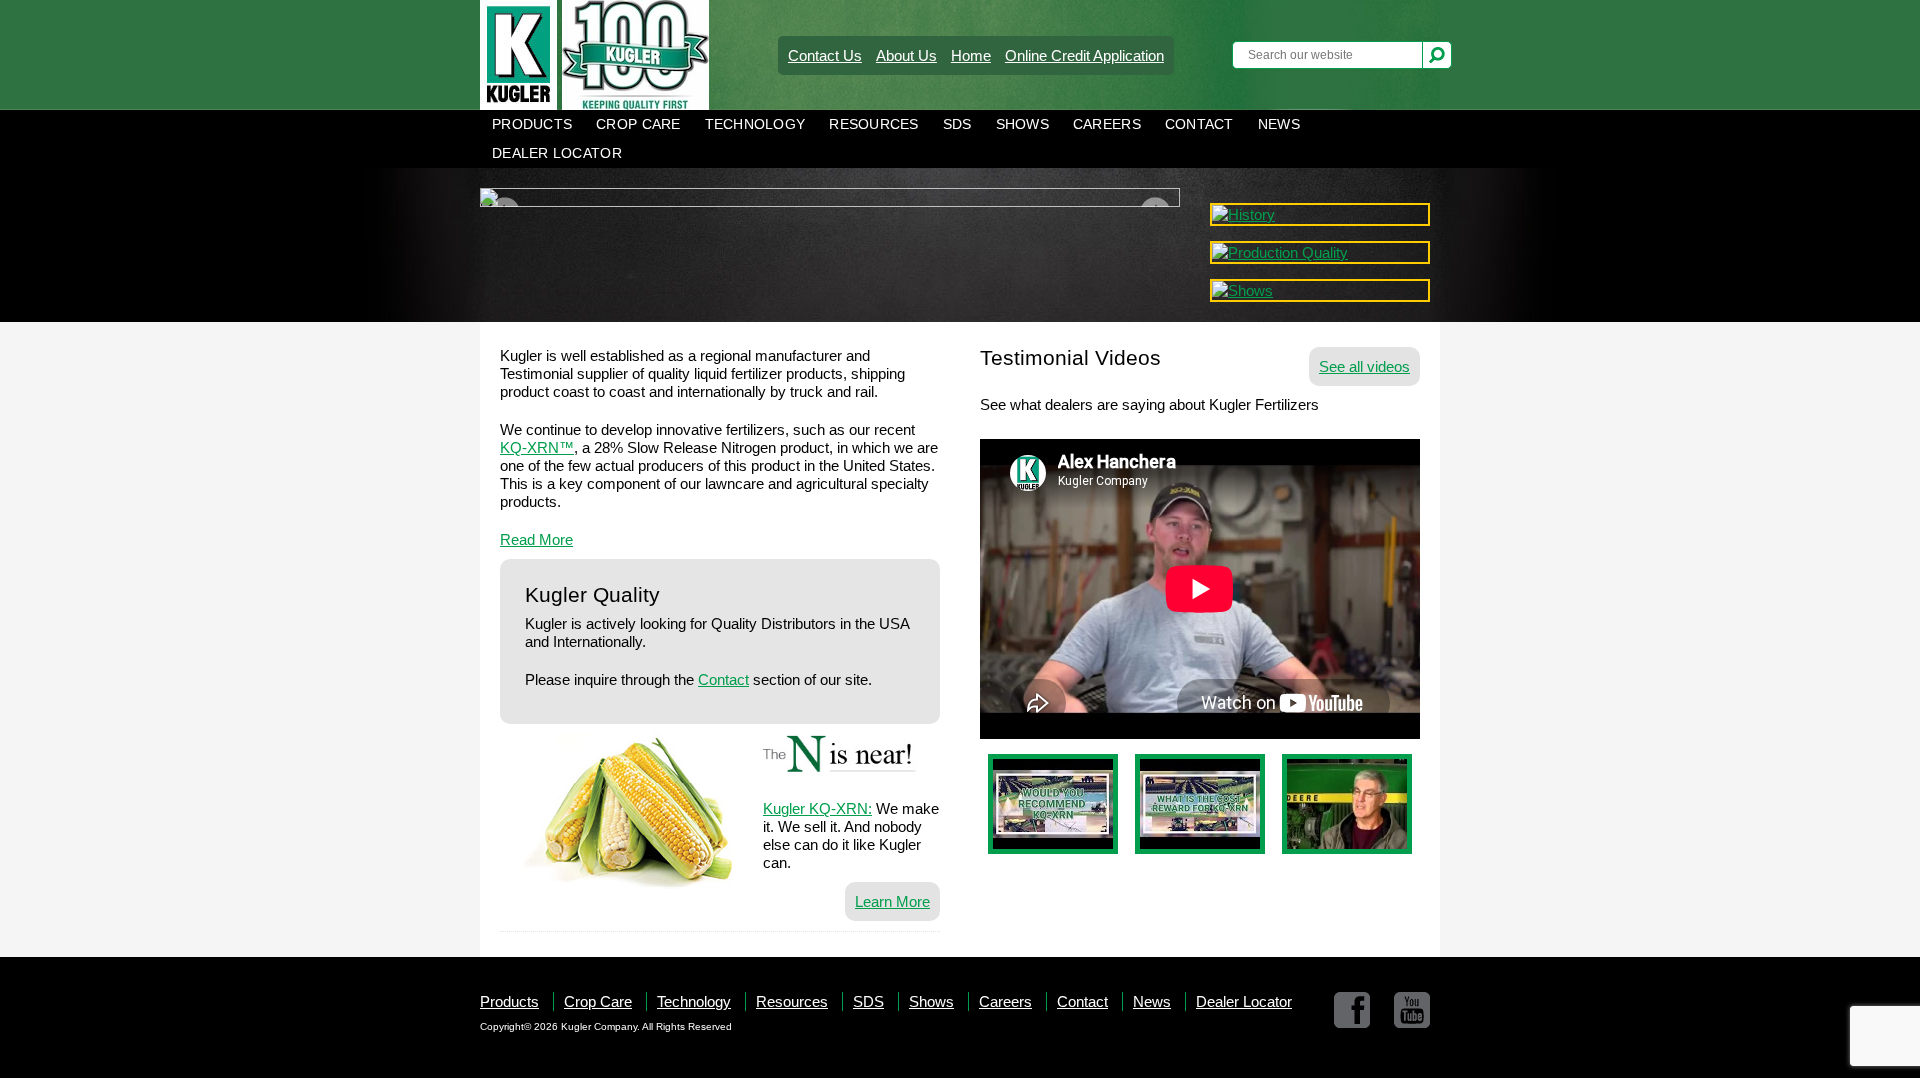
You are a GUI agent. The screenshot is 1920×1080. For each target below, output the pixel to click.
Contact (1199, 124)
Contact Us (825, 55)
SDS (957, 124)
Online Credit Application (1084, 55)
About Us (906, 55)
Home (971, 55)
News (1279, 124)
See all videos (1364, 366)
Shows (1022, 124)
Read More (536, 539)
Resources (873, 124)
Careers (1107, 124)
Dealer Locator (557, 153)
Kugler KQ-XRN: (817, 808)
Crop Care (638, 124)
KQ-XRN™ (537, 447)
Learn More (892, 901)
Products (532, 124)
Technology (755, 124)
